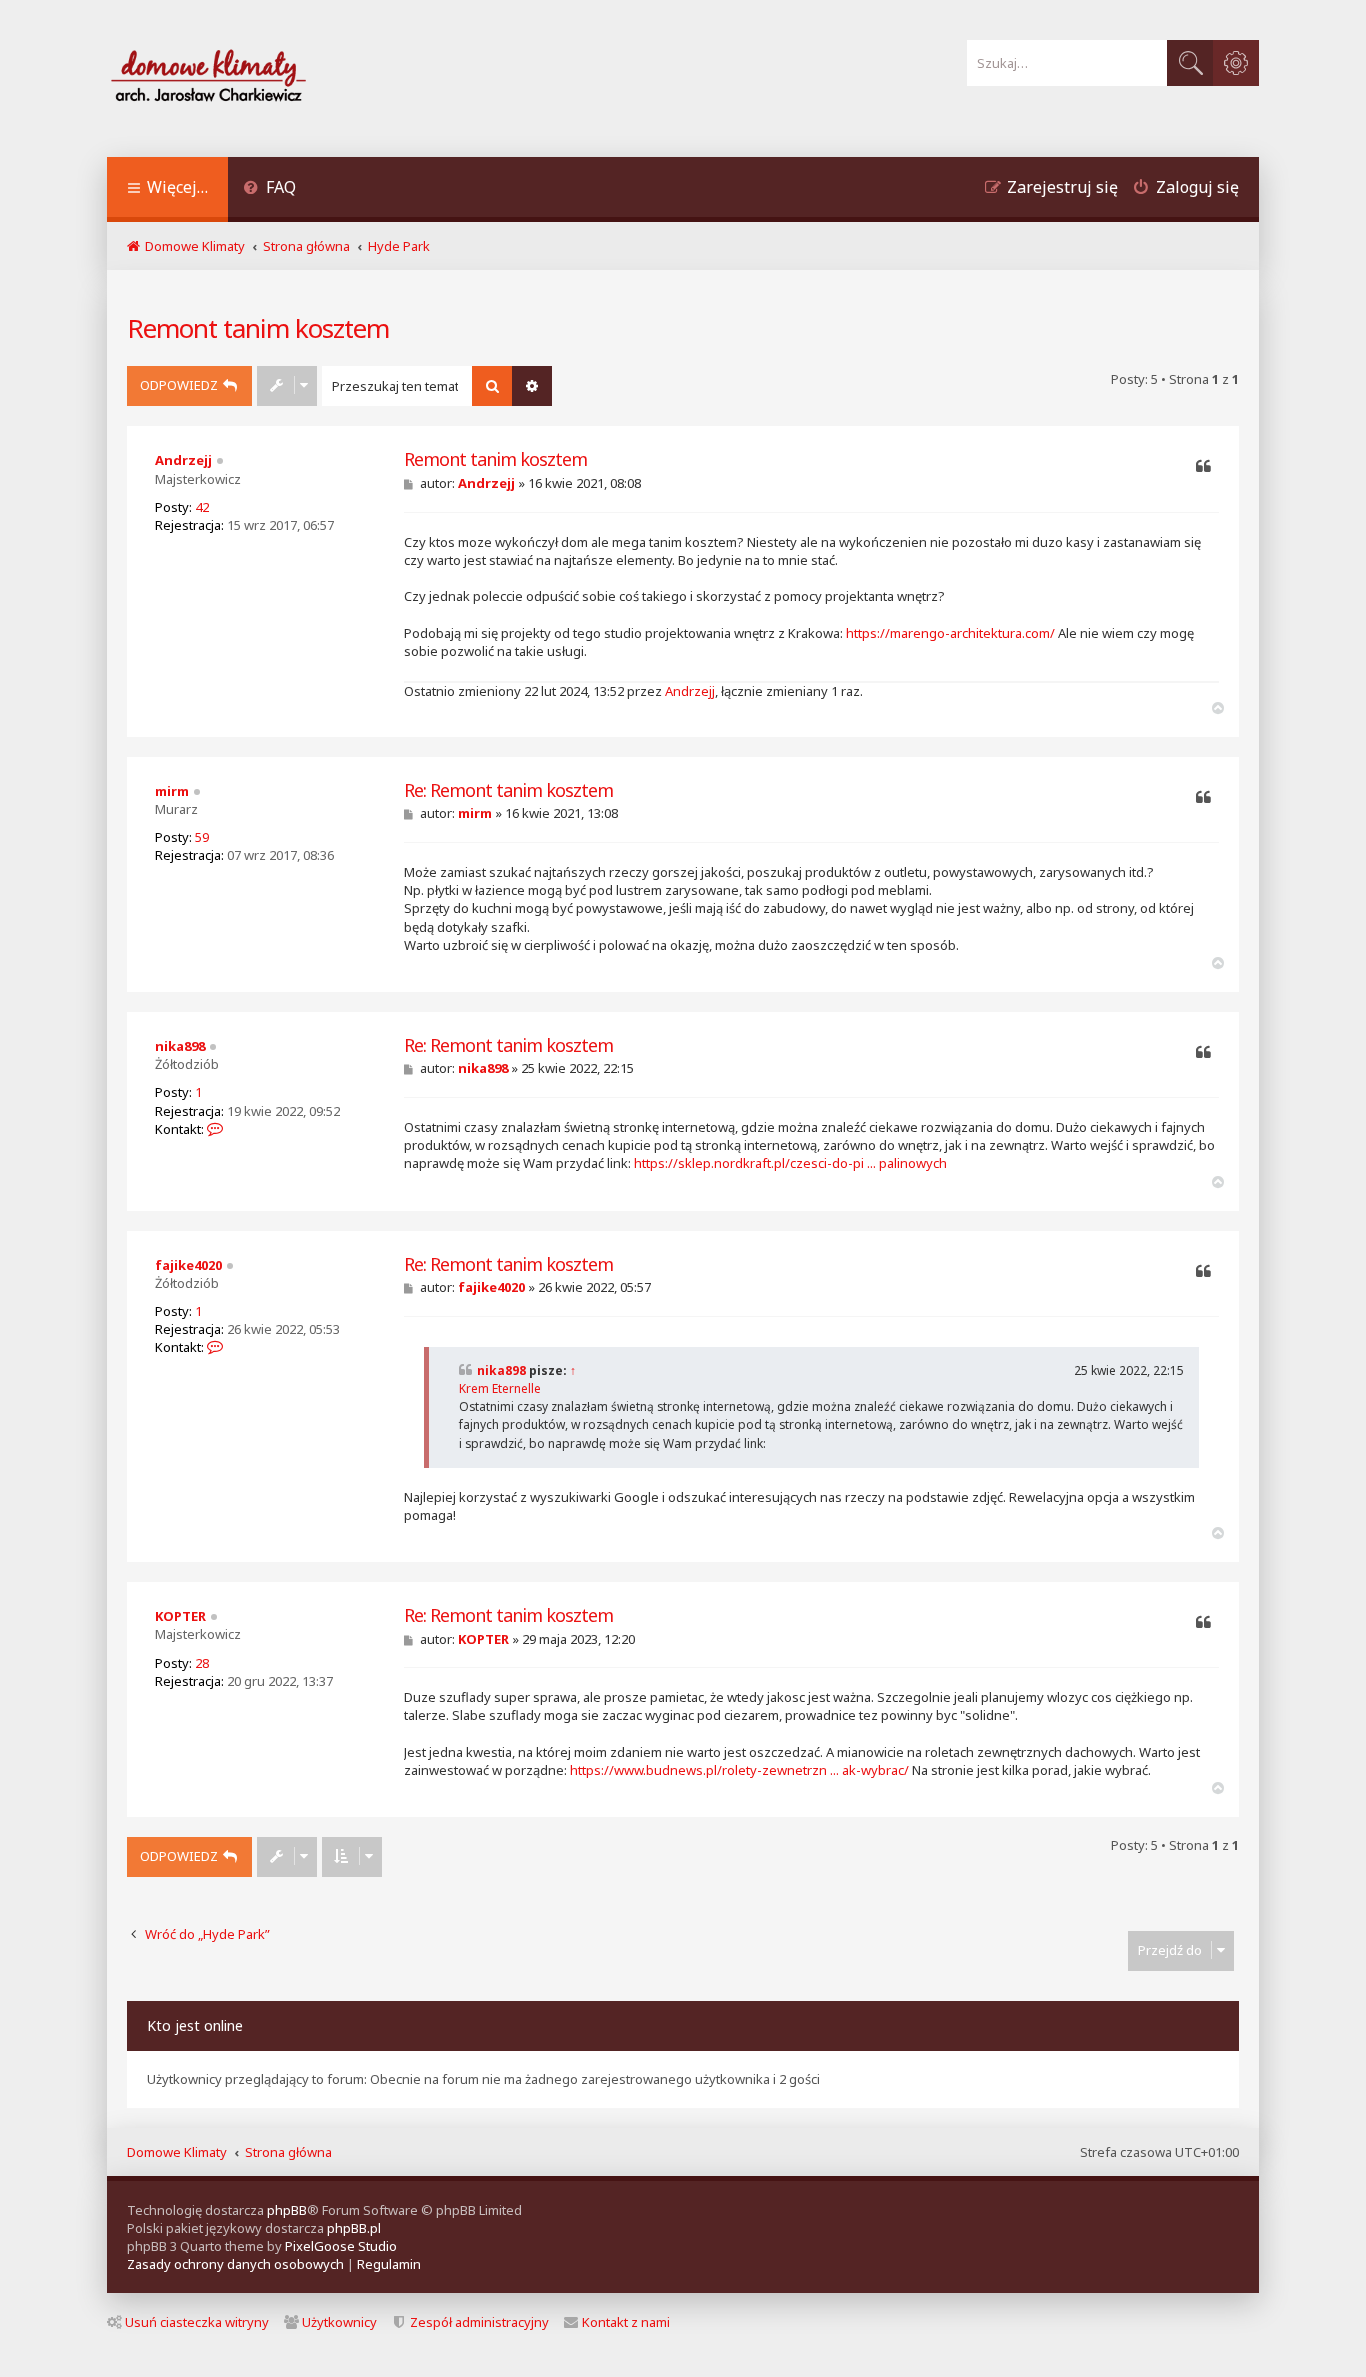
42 (202, 507)
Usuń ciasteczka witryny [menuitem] (197, 2322)
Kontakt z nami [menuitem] (626, 2322)
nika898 (180, 1046)
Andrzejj (183, 460)
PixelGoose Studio (341, 2246)
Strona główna (288, 2152)
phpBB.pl (354, 2228)
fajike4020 (188, 1265)
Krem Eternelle (500, 1388)
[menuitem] (269, 189)
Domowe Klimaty (177, 2152)
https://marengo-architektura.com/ (950, 633)
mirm (172, 791)
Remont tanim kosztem (258, 328)
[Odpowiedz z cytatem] (1203, 467)
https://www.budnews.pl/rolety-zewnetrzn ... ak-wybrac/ (739, 1770)
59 (202, 837)
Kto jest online (195, 2025)
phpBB (287, 2210)
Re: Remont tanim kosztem (508, 790)
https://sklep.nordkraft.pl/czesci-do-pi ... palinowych (790, 1163)
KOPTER (180, 1616)
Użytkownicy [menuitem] (339, 2322)
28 (202, 1663)
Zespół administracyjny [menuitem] (479, 2322)
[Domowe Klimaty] (261, 78)
